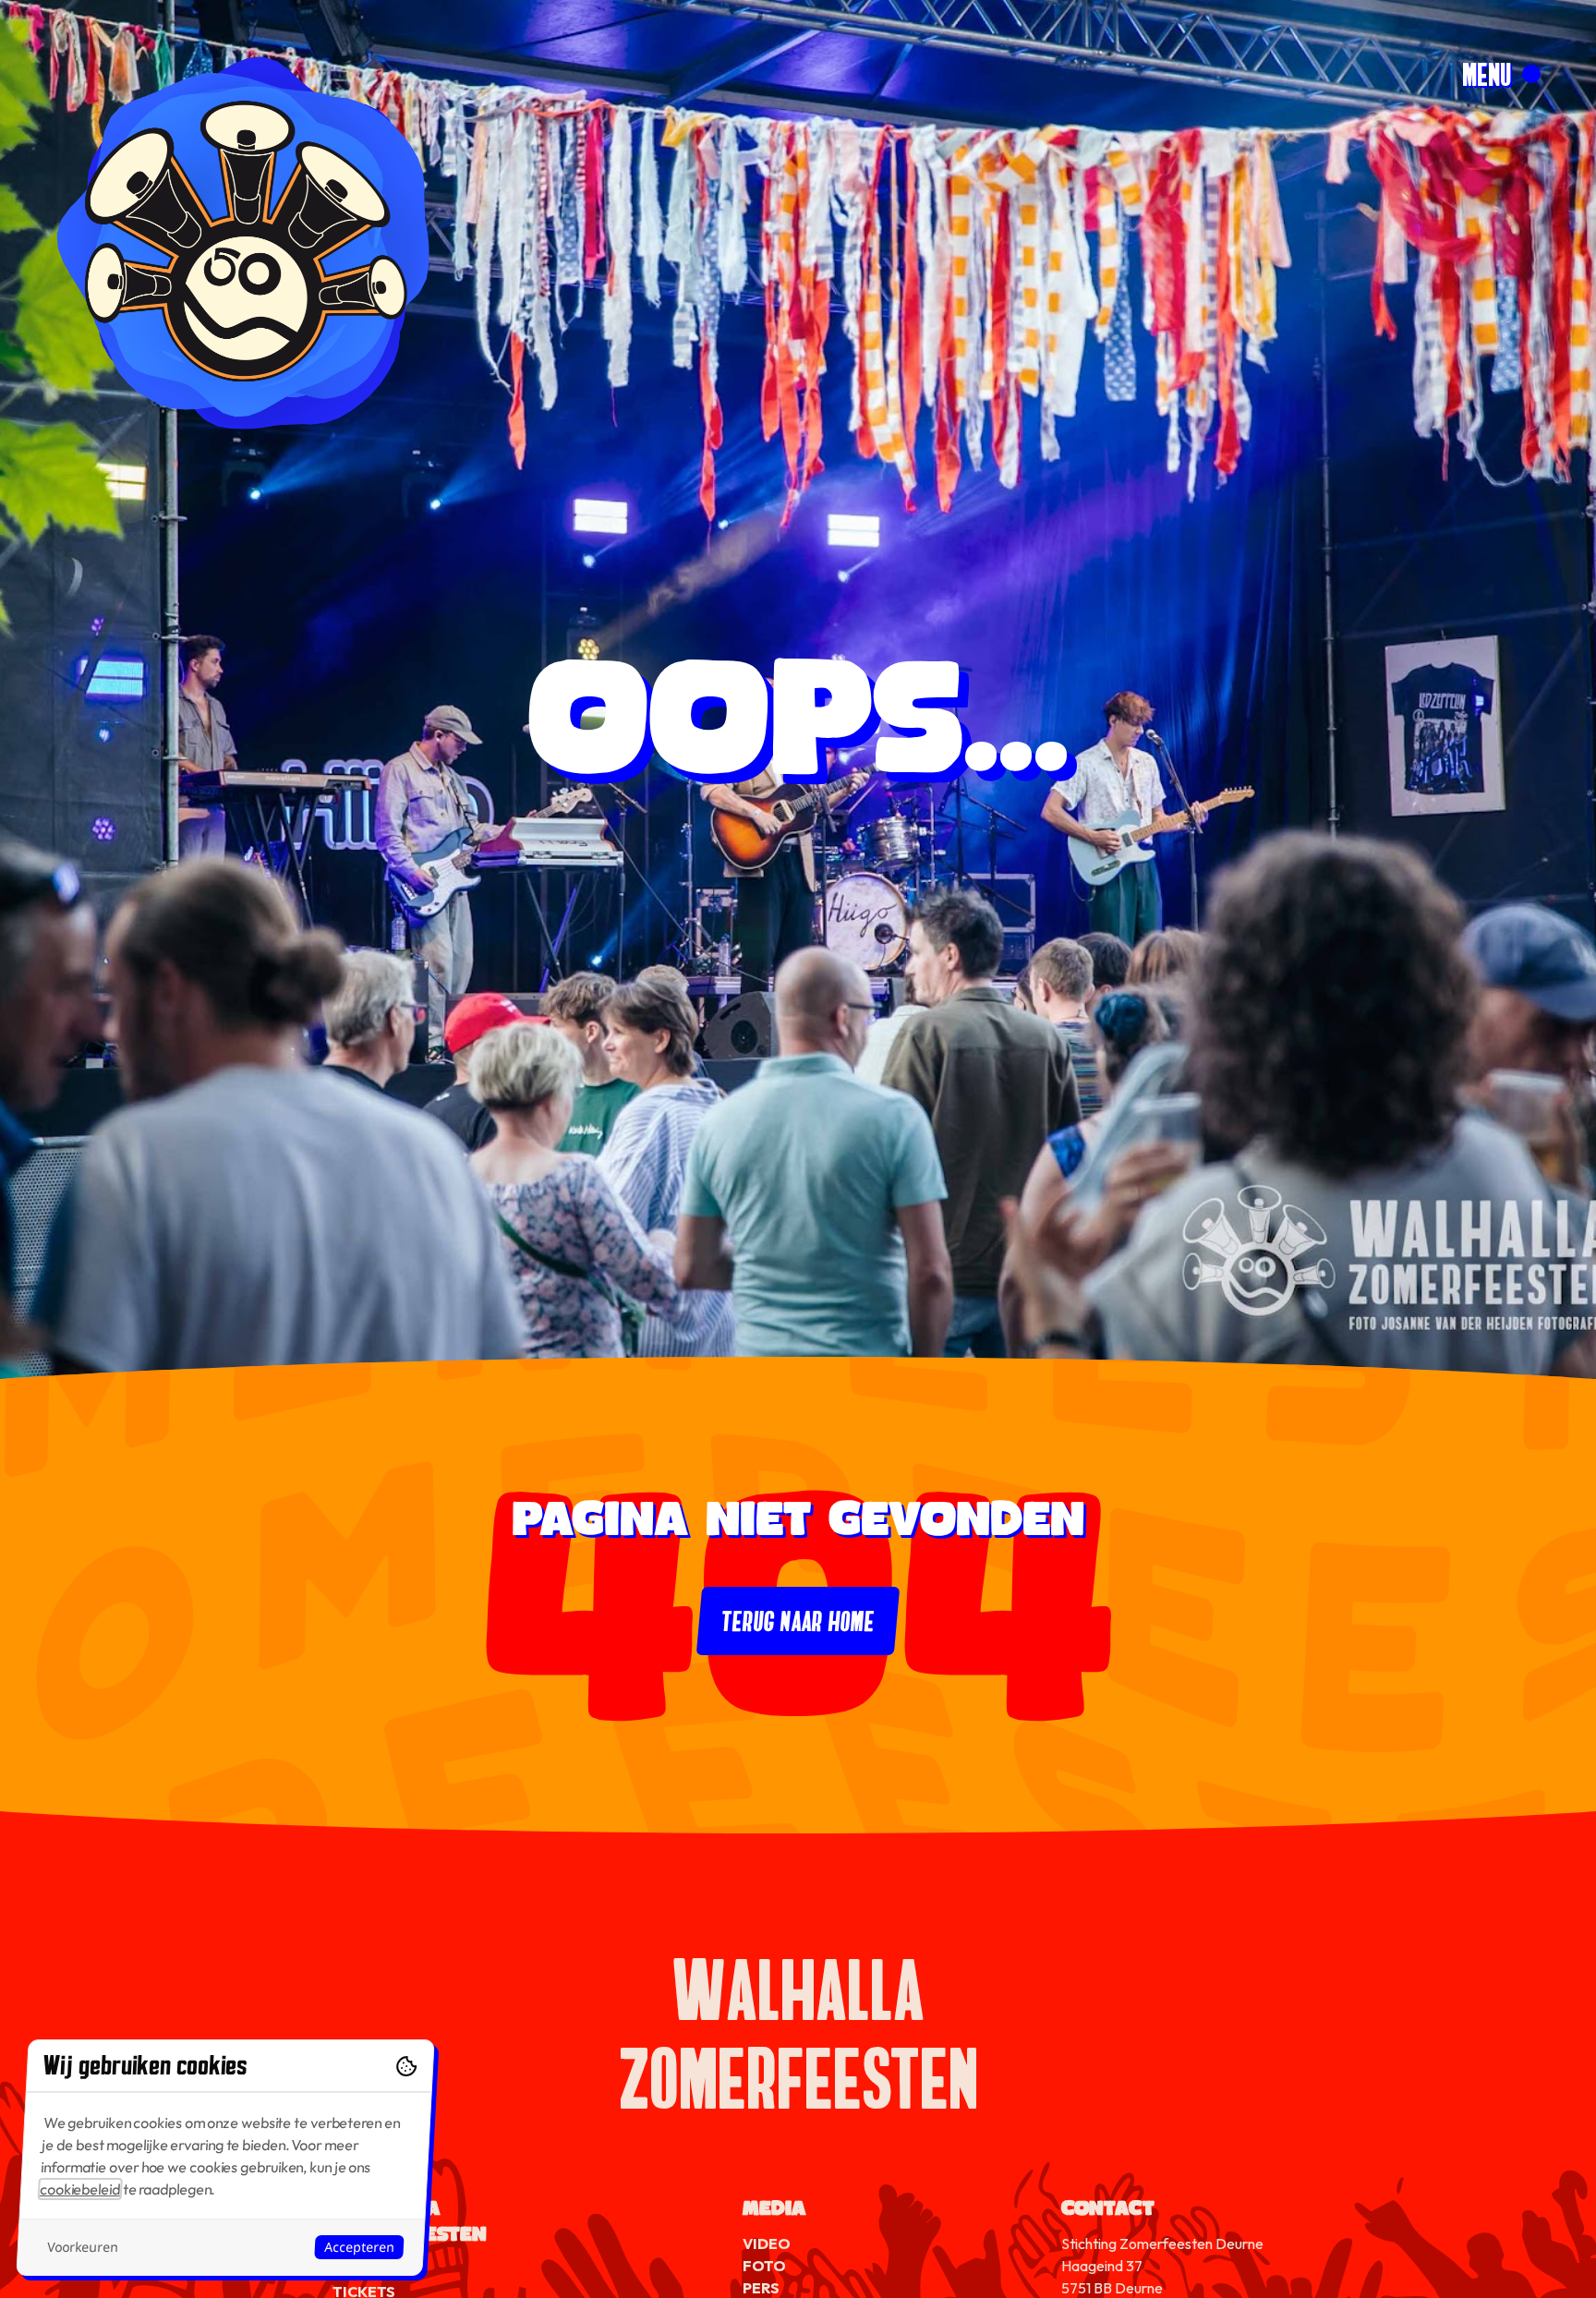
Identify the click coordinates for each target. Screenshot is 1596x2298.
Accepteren (359, 2247)
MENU (1487, 74)
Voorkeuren (82, 2247)
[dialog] (225, 2158)
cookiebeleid (80, 2189)
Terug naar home (798, 1621)
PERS (761, 2288)
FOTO (764, 2266)
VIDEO (767, 2244)
